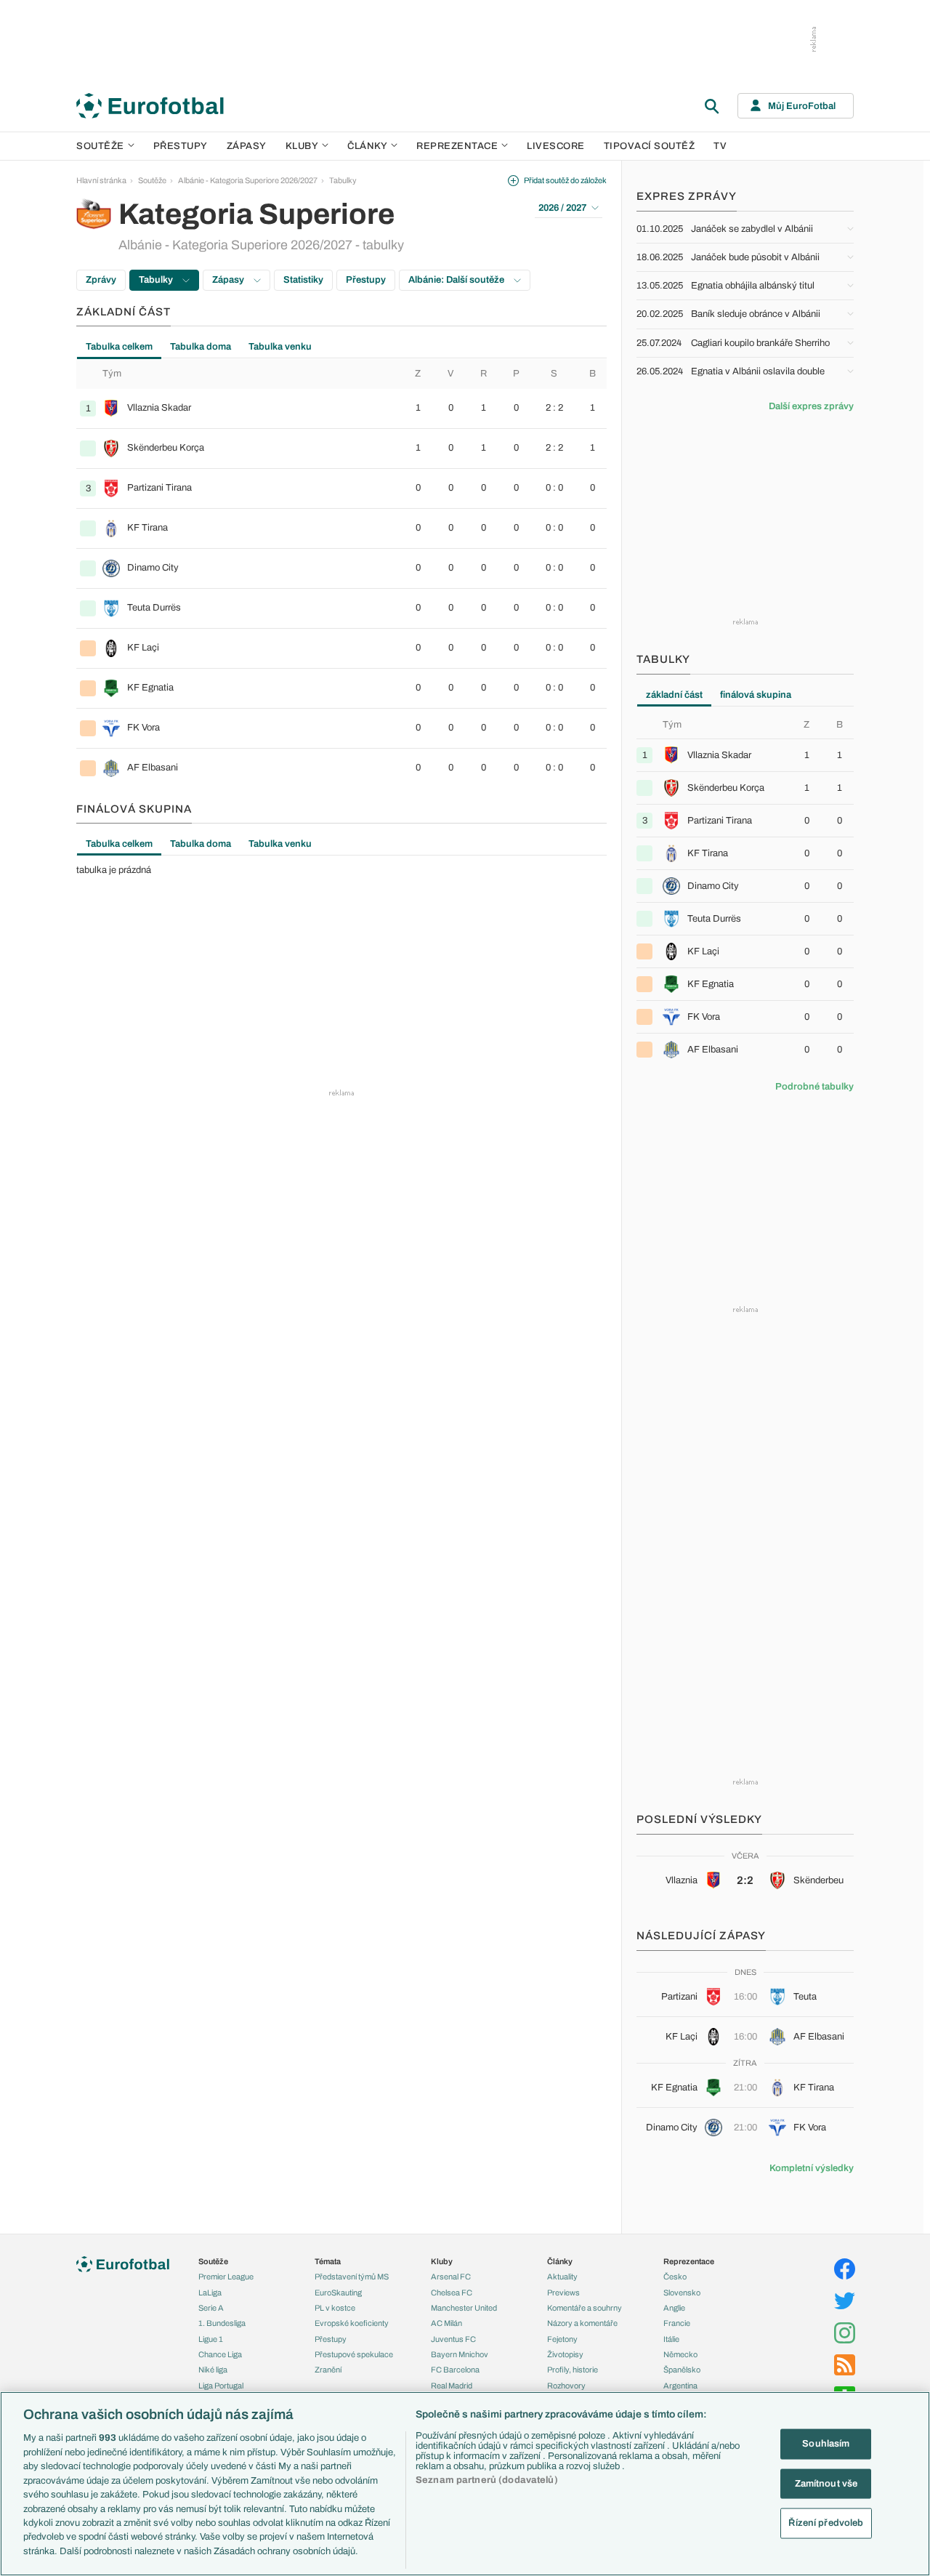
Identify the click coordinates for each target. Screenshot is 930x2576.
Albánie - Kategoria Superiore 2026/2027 (248, 180)
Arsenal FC (451, 2277)
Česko (675, 2277)
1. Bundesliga (222, 2323)
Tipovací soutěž (650, 146)
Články (560, 2261)
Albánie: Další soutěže (457, 280)
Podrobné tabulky (814, 1087)
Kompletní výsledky (812, 2168)
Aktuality (562, 2277)
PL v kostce (335, 2308)
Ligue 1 (211, 2339)
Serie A (211, 2308)
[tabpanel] (341, 573)
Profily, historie (573, 2370)
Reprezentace (457, 146)
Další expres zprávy (811, 406)
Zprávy (101, 280)
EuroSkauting (338, 2293)
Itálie (671, 2339)
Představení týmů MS (352, 2277)
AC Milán (446, 2323)
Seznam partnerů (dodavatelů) (487, 2480)
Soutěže (100, 146)
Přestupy (181, 146)
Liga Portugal (221, 2386)
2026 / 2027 (562, 208)
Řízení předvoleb (826, 2523)
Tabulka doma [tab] (201, 347)
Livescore (556, 146)
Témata (328, 2261)
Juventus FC (453, 2339)
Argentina (680, 2386)
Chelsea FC (452, 2293)
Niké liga (213, 2370)
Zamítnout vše (826, 2483)
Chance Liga (220, 2354)
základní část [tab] (674, 695)
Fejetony (562, 2339)
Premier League (226, 2277)
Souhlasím (826, 2444)
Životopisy (565, 2354)
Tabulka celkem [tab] (119, 347)
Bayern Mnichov (460, 2354)
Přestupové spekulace (354, 2354)
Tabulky (343, 180)
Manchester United (464, 2308)
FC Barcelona (455, 2370)
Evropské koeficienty (352, 2323)
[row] (341, 408)
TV (720, 146)
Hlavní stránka (101, 180)
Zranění (328, 2370)
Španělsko (682, 2370)
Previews (563, 2293)
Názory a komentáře (582, 2323)
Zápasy (247, 146)
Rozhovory (566, 2386)
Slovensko (682, 2293)
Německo (680, 2354)
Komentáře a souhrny (585, 2308)
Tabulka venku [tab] (280, 347)
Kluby (302, 146)
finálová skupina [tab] (756, 695)
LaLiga (210, 2293)
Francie (677, 2323)
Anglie (674, 2308)
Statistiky (303, 280)
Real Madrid (452, 2386)
